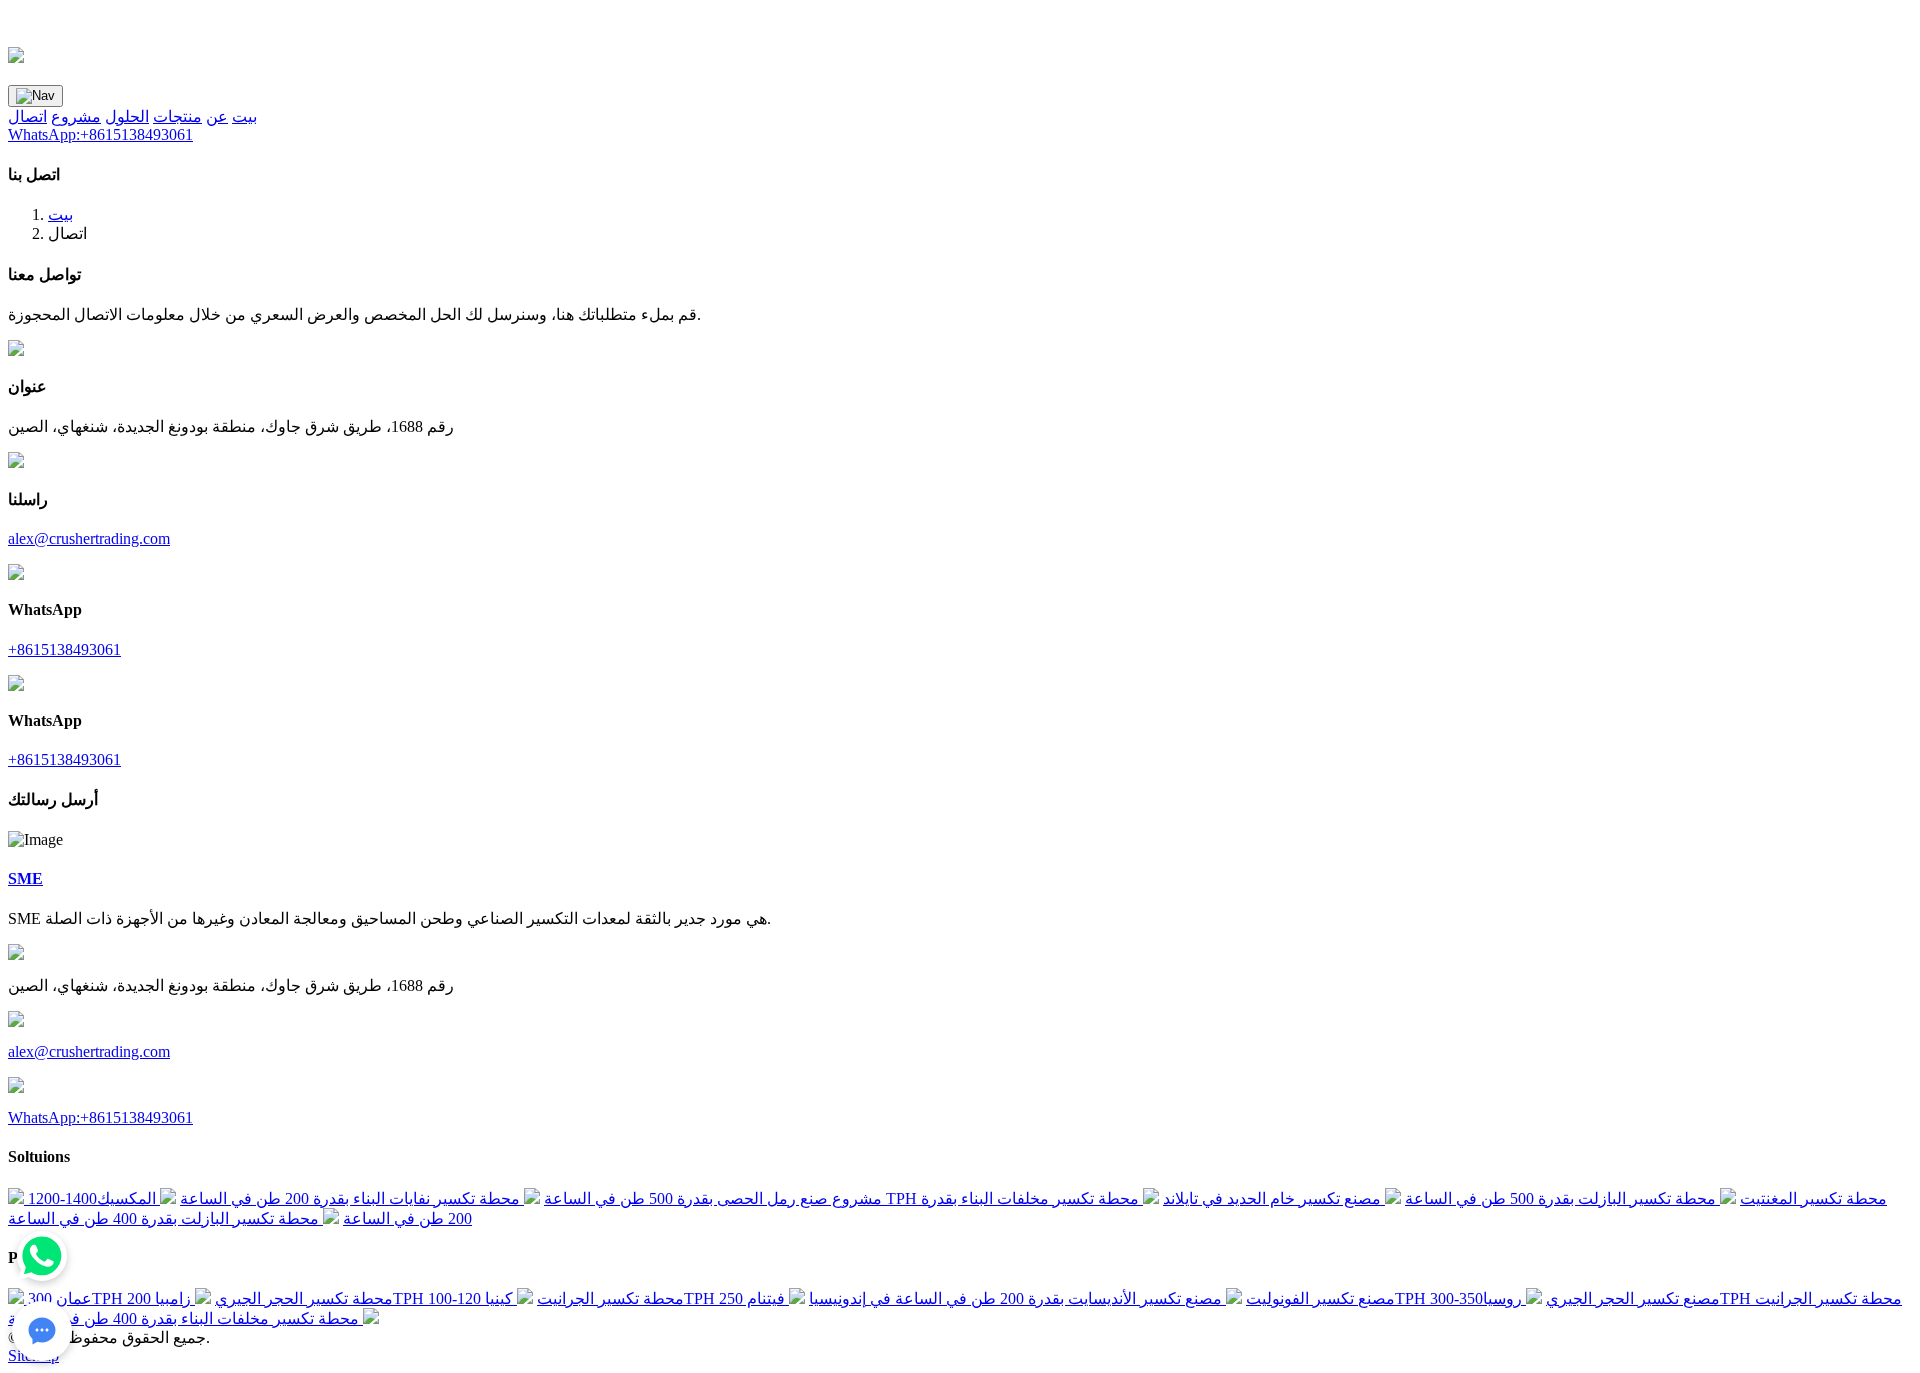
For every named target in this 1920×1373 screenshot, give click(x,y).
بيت (244, 116)
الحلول (127, 116)
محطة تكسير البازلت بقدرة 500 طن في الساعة (1562, 1198)
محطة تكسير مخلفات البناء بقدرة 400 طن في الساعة (185, 1318)
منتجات (177, 116)
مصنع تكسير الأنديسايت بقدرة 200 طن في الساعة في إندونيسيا (1017, 1298)
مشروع (76, 116)
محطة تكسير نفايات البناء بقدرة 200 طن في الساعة (352, 1198)
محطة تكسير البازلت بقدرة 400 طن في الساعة (165, 1218)
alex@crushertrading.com (89, 538)
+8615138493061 (64, 649)
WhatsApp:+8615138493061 (100, 134)
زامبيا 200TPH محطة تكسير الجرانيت (405, 1298)
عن (217, 116)
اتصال (27, 116)
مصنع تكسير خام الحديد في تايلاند (1274, 1198)
